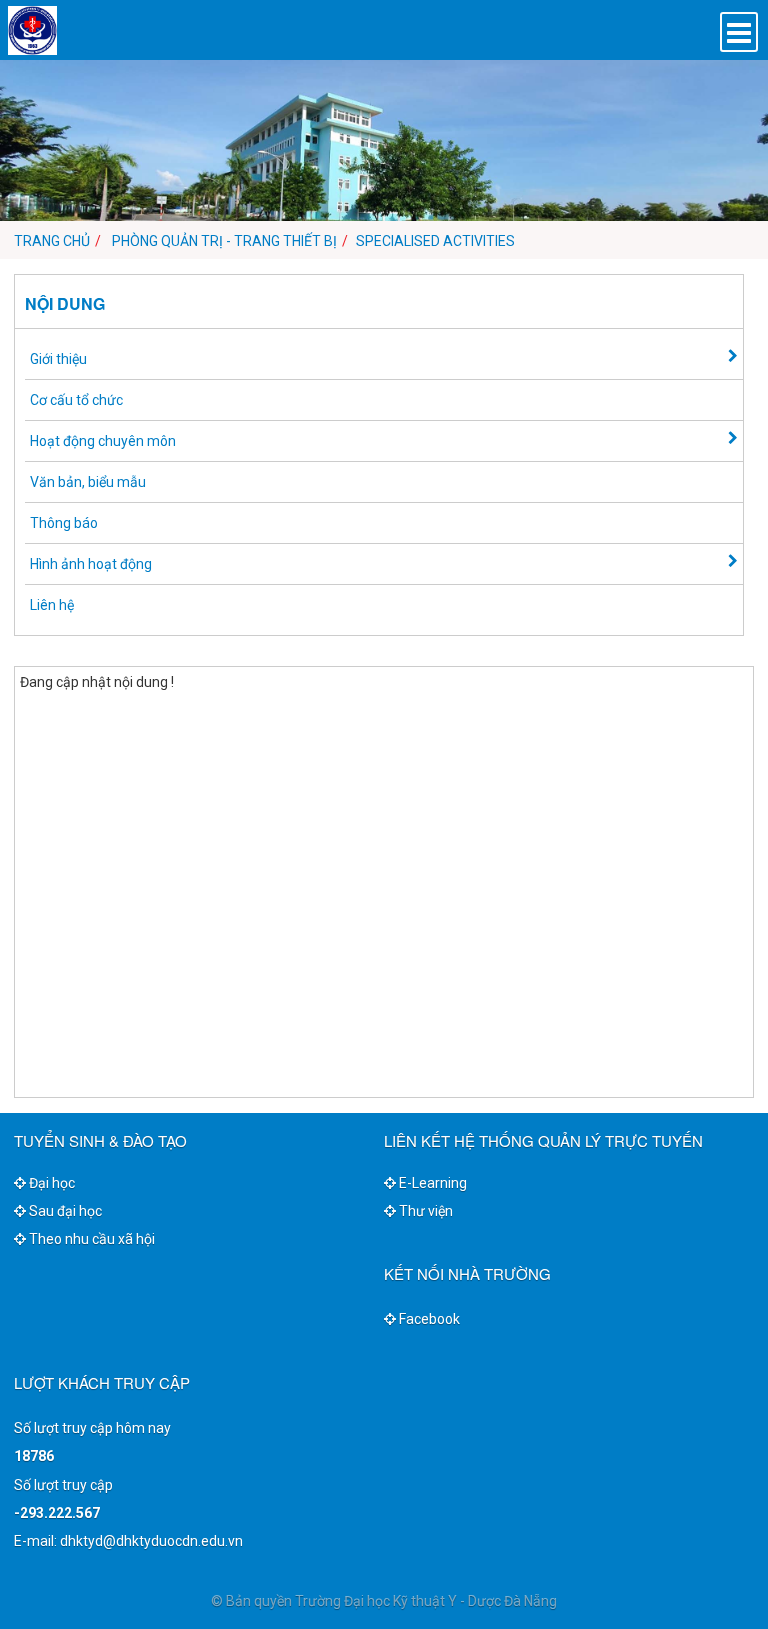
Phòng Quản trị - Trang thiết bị (224, 241)
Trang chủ (52, 241)
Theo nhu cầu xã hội (90, 1239)
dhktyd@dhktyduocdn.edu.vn (151, 1541)
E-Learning (431, 1183)
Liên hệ (52, 605)
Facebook (428, 1319)
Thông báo (64, 523)
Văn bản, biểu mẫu (88, 482)
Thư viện (424, 1211)
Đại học (50, 1183)
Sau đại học (64, 1211)
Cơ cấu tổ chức (76, 400)
